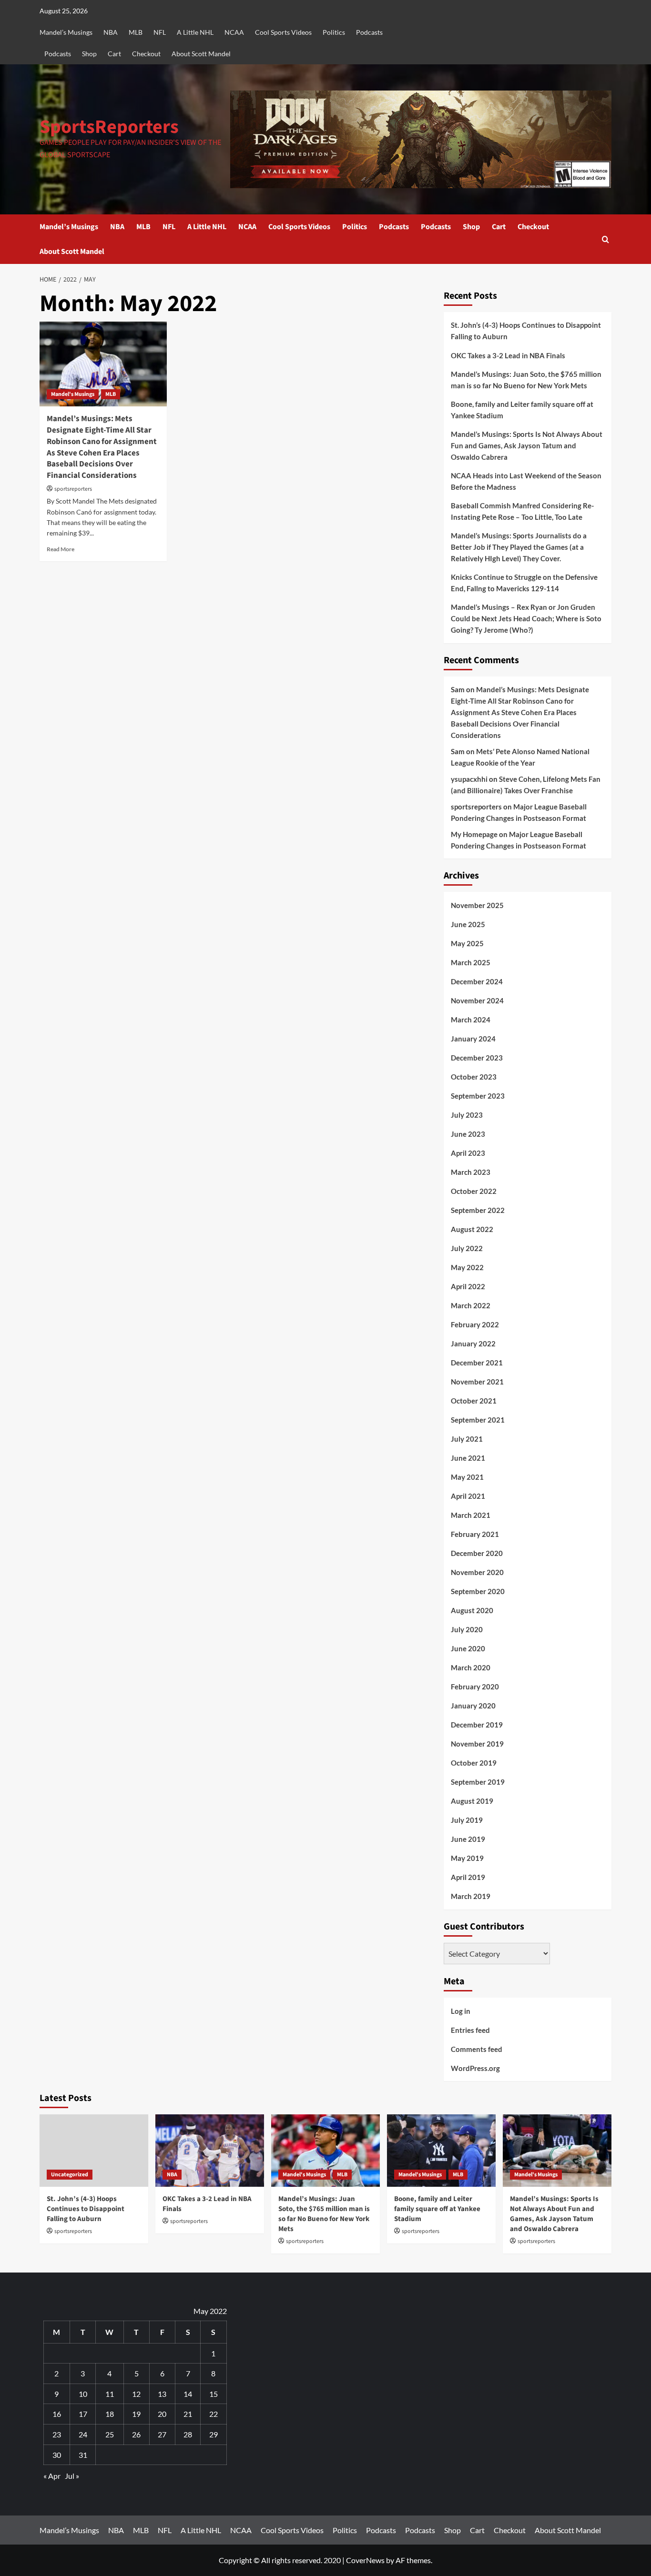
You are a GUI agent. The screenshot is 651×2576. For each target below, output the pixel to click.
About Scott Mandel (201, 54)
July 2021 (467, 1439)
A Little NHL (195, 32)
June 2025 (468, 924)
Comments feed (477, 2049)
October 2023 (474, 1077)
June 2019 (468, 1839)
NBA (111, 32)
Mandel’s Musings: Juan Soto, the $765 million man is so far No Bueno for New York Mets (526, 380)
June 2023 (468, 1134)
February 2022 (475, 1324)
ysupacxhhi (469, 779)
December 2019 (477, 1725)
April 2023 (468, 1153)
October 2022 (474, 1191)
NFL (160, 32)
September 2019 (478, 1782)
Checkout (146, 54)
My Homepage (474, 834)
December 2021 (477, 1363)
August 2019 (472, 1801)
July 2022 (467, 1248)
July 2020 (467, 1629)
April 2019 (468, 1877)
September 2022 (478, 1210)
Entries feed (470, 2030)
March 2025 (471, 962)
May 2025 (467, 943)
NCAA (234, 32)
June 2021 (468, 1458)
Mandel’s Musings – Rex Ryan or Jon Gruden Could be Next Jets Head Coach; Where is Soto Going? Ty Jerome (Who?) (526, 618)
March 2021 (471, 1515)
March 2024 (471, 1020)
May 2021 (467, 1477)
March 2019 (471, 1896)
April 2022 (468, 1286)
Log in (461, 2011)
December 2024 (477, 981)
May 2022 (467, 1267)
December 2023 (477, 1058)
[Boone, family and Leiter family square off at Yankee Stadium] (441, 2151)
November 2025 (477, 905)
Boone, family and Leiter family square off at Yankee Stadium (522, 410)
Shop (89, 54)
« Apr (52, 2476)
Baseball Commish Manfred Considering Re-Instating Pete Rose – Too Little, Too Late (522, 511)
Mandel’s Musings (66, 32)
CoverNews (365, 2560)
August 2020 (472, 1610)
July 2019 (467, 1820)
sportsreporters (73, 489)
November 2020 (477, 1572)
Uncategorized (70, 2175)
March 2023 (471, 1172)
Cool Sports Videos (283, 32)
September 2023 (478, 1096)
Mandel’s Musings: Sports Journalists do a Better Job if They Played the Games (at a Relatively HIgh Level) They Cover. (519, 547)
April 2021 (468, 1496)
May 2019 (467, 1858)
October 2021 (474, 1401)
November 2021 (477, 1382)
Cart (114, 54)
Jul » (72, 2476)
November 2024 (477, 1000)
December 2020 (477, 1553)
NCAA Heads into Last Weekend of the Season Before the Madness (526, 481)
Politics (334, 32)
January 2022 (473, 1344)
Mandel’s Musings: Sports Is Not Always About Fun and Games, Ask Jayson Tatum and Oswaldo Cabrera (527, 445)
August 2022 (472, 1229)
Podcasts (369, 32)
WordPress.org (475, 2068)
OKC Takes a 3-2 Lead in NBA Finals (508, 355)
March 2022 (471, 1305)
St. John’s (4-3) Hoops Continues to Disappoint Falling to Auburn (526, 331)
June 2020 (468, 1648)
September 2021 (478, 1420)
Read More (61, 549)
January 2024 (473, 1039)
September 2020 (478, 1591)
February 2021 (475, 1534)
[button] (605, 239)
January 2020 (473, 1706)
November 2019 (477, 1744)
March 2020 (471, 1667)
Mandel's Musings (73, 394)
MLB (136, 32)
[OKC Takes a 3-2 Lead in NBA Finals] (210, 2151)
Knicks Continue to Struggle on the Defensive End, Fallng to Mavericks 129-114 (524, 583)
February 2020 (475, 1687)
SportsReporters (109, 127)
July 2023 (467, 1115)
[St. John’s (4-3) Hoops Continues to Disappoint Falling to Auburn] (94, 2151)
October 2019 (474, 1763)
